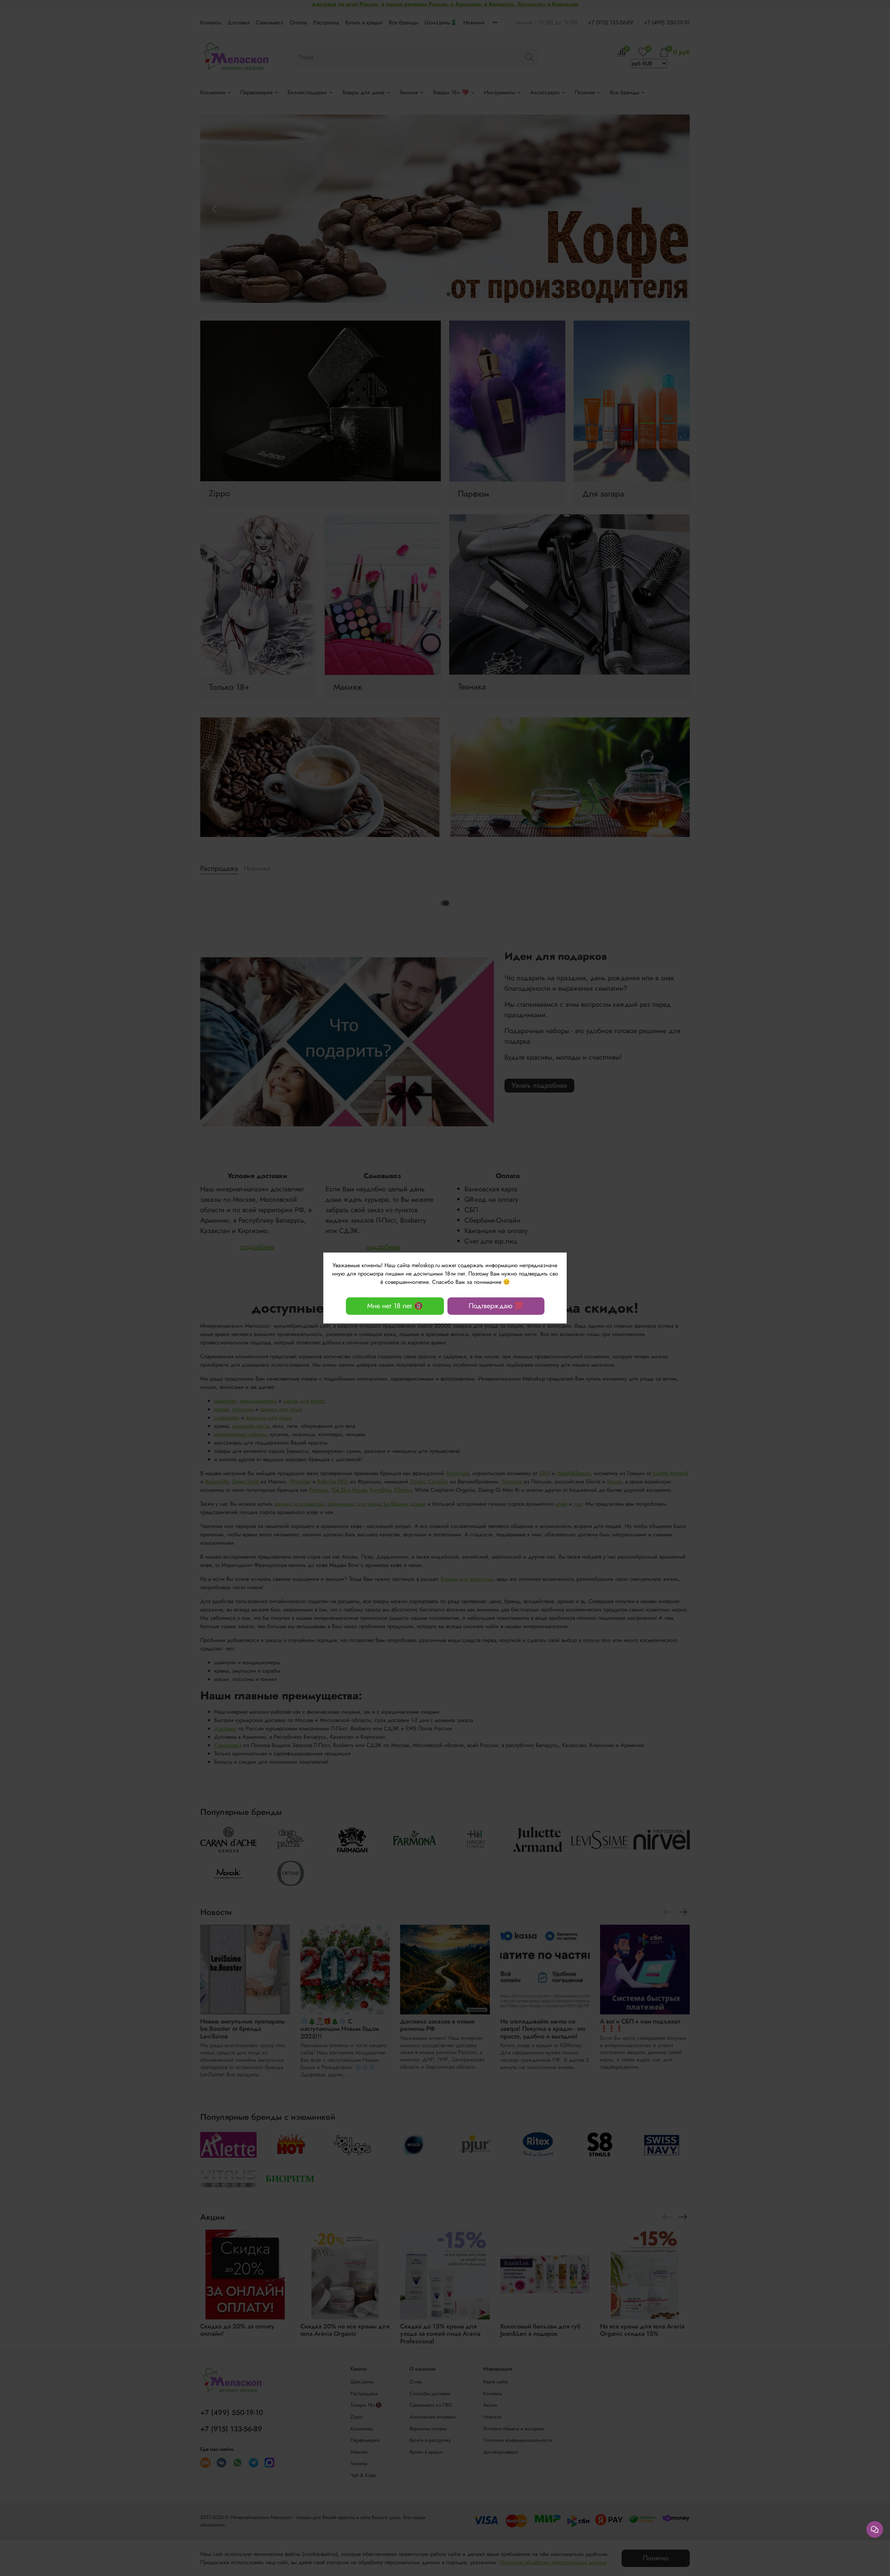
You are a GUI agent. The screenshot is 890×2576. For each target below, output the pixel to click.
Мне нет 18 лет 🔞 (395, 1306)
